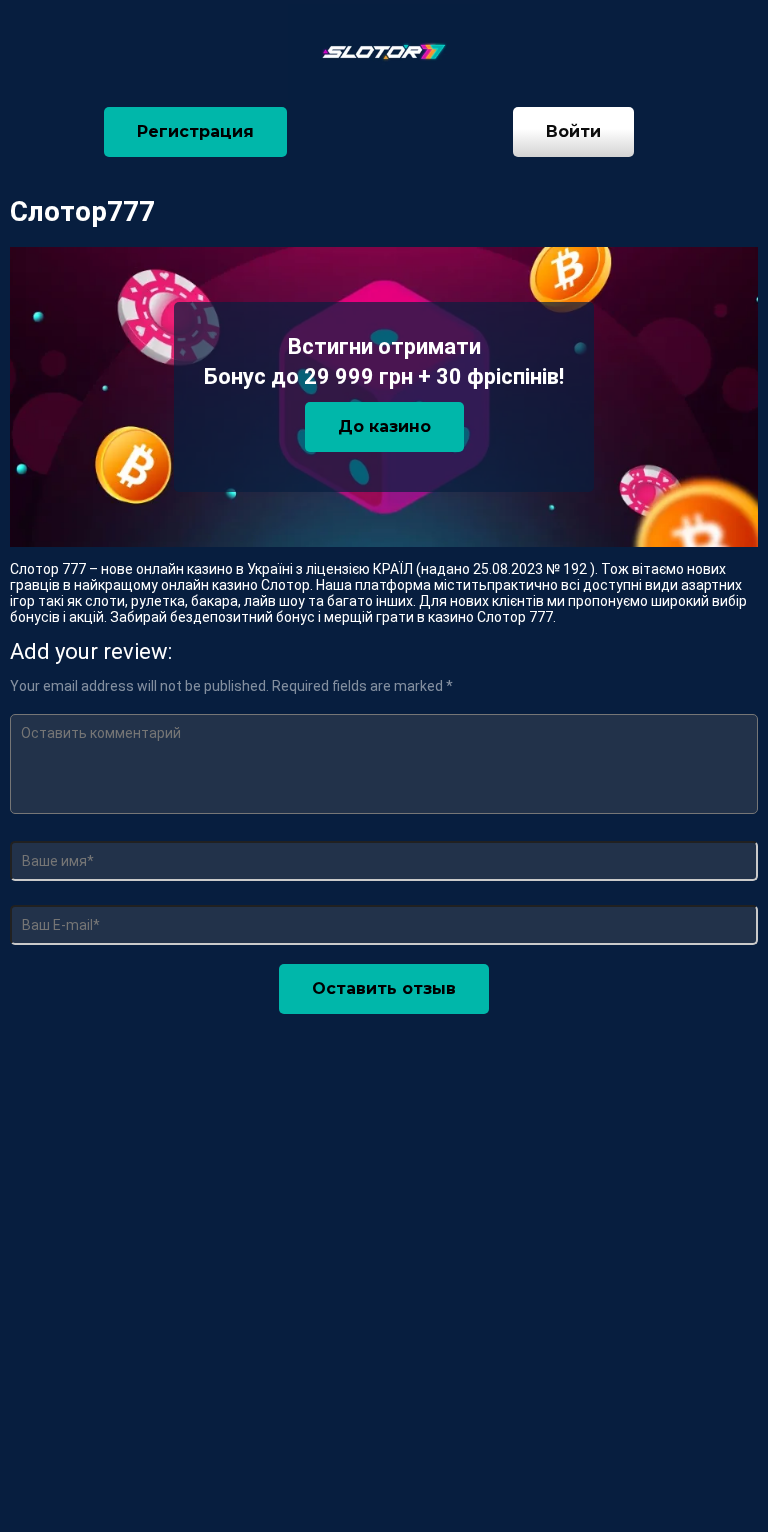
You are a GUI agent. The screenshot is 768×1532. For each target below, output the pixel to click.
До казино (384, 426)
